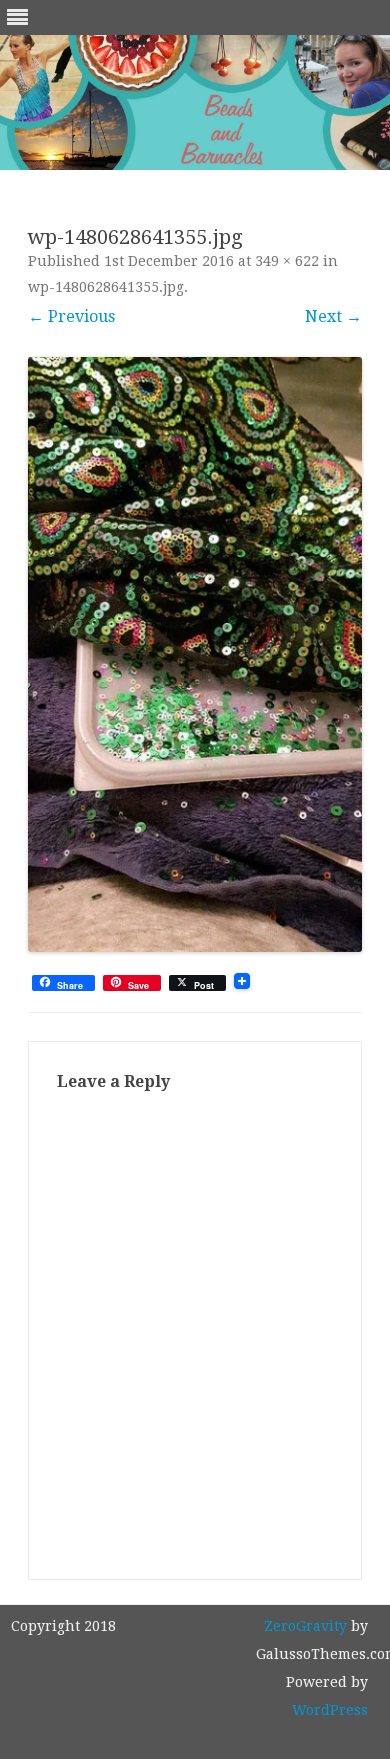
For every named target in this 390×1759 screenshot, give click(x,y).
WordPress (330, 1710)
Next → (333, 316)
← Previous (71, 316)
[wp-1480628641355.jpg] (195, 654)
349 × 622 (287, 261)
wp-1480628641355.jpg (106, 287)
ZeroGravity (305, 1626)
